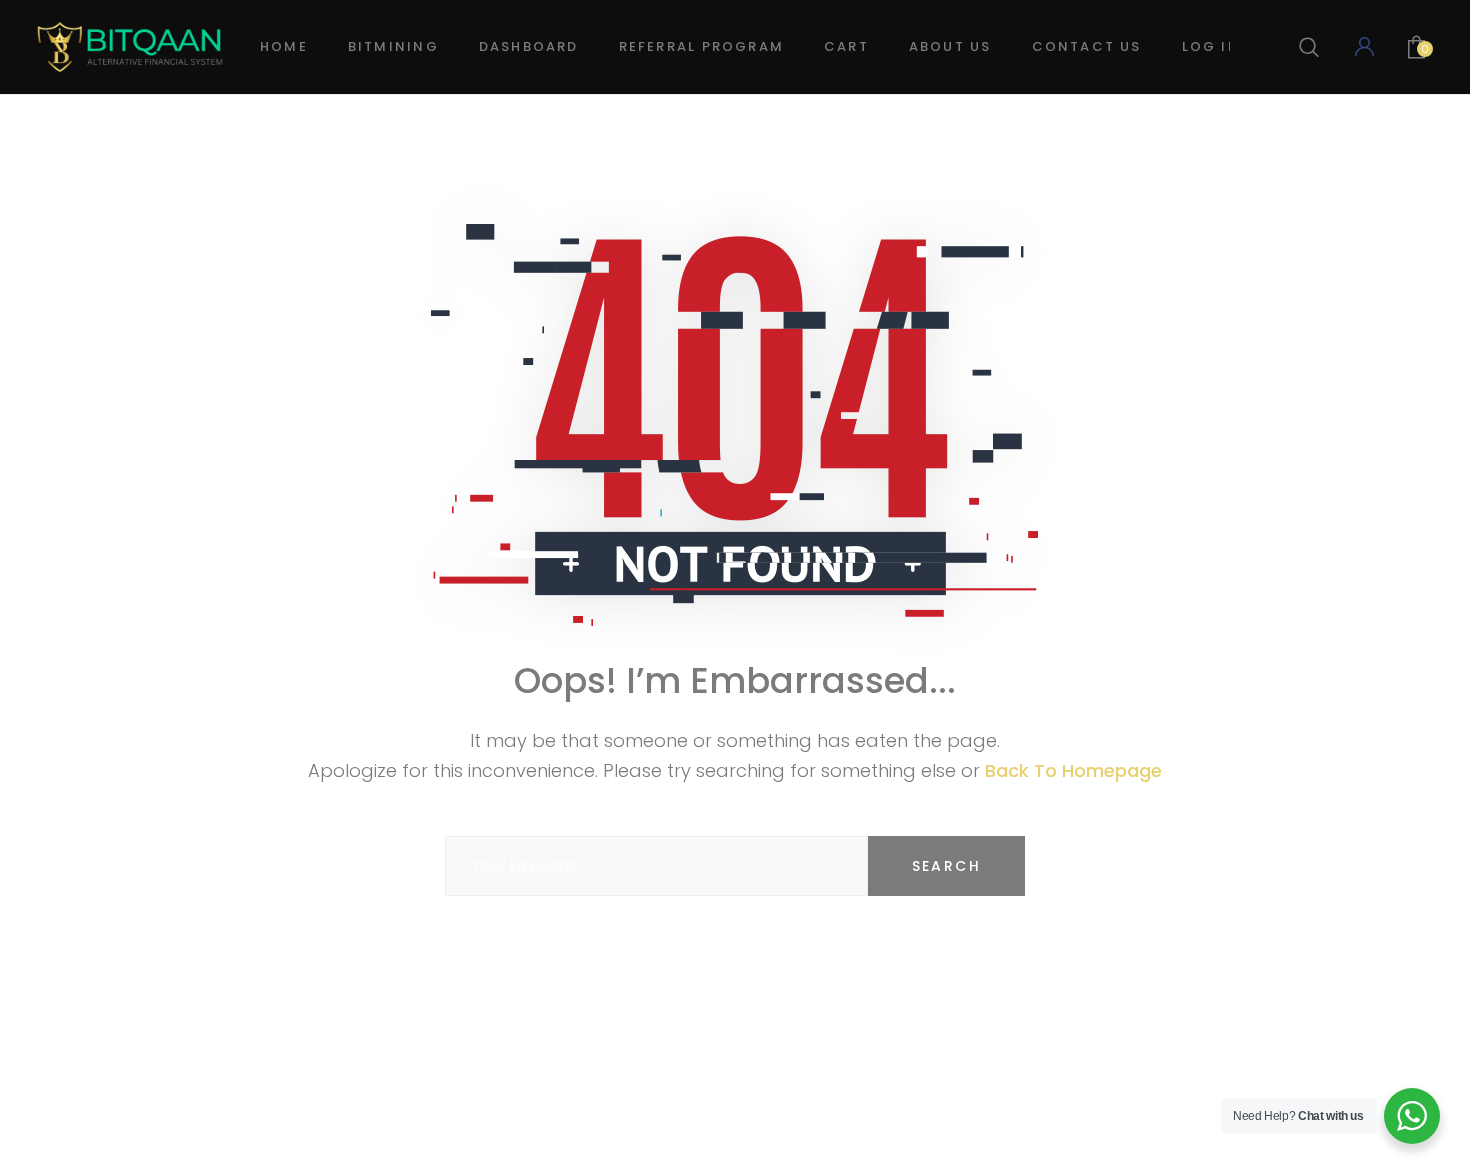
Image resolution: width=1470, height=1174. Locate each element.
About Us (950, 46)
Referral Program (701, 46)
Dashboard (529, 46)
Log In (1211, 46)
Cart (846, 46)
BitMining (393, 46)
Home (284, 46)
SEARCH (946, 866)
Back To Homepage (1073, 770)
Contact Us (1087, 46)
